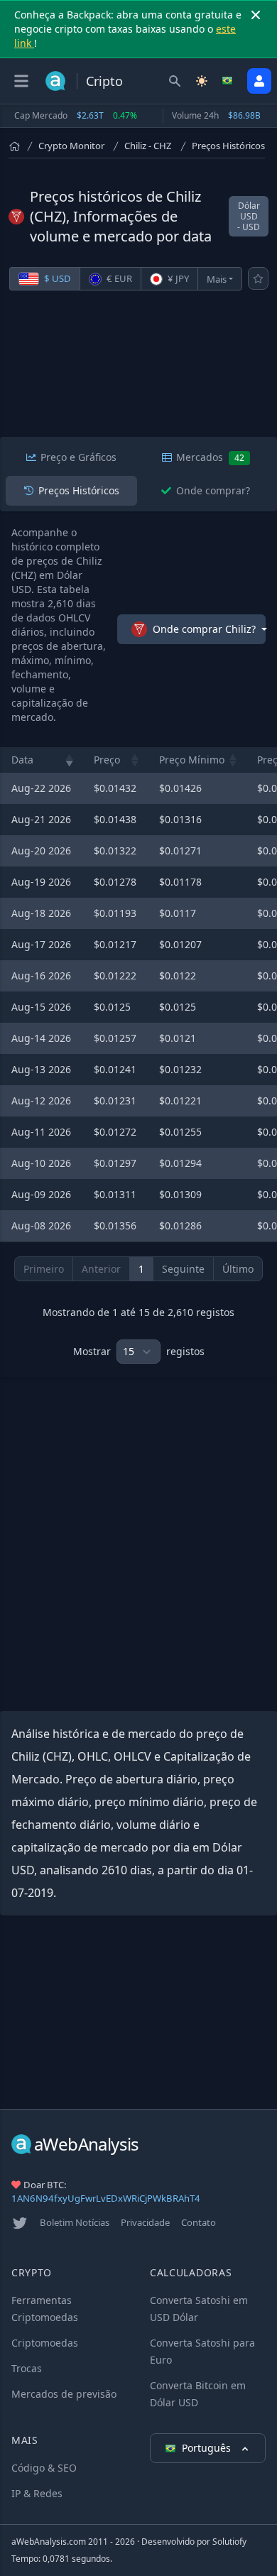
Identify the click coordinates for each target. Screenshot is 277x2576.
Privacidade (145, 2222)
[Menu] (21, 81)
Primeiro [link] (44, 1269)
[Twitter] (20, 2223)
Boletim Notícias (75, 2222)
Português (208, 2448)
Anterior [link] (101, 1269)
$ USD (56, 278)
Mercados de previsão (64, 2394)
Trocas (27, 2368)
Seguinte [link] (183, 1269)
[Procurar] (175, 81)
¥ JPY (177, 278)
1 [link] (141, 1269)
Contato (199, 2222)
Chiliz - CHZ (148, 146)
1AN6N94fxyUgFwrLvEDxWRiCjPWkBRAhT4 (106, 2198)
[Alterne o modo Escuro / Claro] (202, 81)
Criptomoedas (45, 2343)
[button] (70, 760)
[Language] (229, 81)
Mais (217, 279)
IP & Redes (37, 2493)
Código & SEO (44, 2468)
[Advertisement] (138, 371)
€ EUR (118, 278)
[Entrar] (259, 81)
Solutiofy (229, 2542)
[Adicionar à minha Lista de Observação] (258, 278)
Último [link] (238, 1269)
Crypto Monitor (71, 146)
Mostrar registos (139, 1351)
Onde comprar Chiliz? (204, 629)
